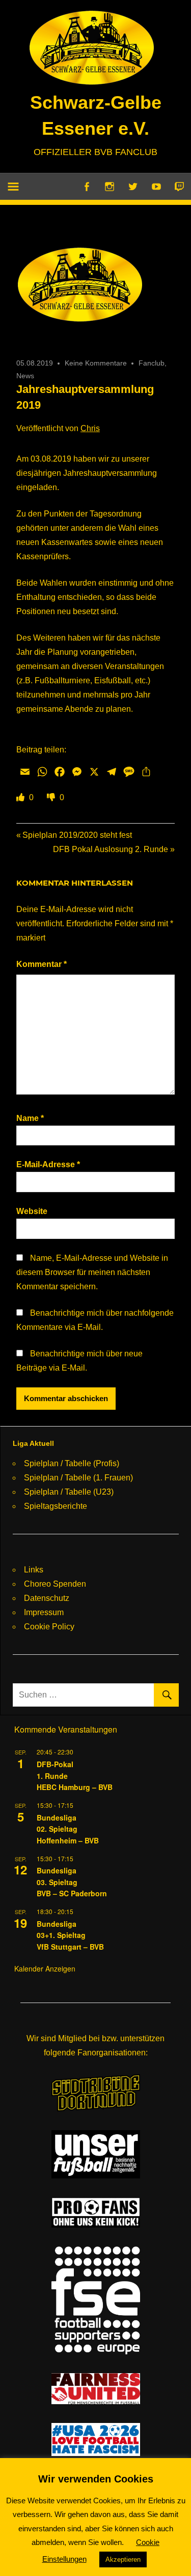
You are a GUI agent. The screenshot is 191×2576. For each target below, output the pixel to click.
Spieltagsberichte (56, 1506)
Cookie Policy (49, 1627)
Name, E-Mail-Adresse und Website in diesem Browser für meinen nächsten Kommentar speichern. (92, 1272)
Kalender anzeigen (45, 1968)
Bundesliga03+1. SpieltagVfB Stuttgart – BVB (70, 1935)
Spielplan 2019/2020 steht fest (77, 835)
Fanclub (152, 363)
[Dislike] (52, 797)
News (25, 376)
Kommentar (42, 964)
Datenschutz (47, 1598)
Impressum (44, 1612)
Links (34, 1570)
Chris (90, 428)
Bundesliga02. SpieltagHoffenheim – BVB (68, 1829)
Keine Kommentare (96, 363)
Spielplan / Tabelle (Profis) (72, 1463)
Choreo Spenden (55, 1584)
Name (30, 1118)
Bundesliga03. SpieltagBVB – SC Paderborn (72, 1882)
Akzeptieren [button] (123, 2559)
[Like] (21, 797)
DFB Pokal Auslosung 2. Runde (111, 849)
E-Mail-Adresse (48, 1164)
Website (32, 1211)
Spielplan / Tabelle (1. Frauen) (78, 1478)
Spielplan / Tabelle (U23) (69, 1492)
